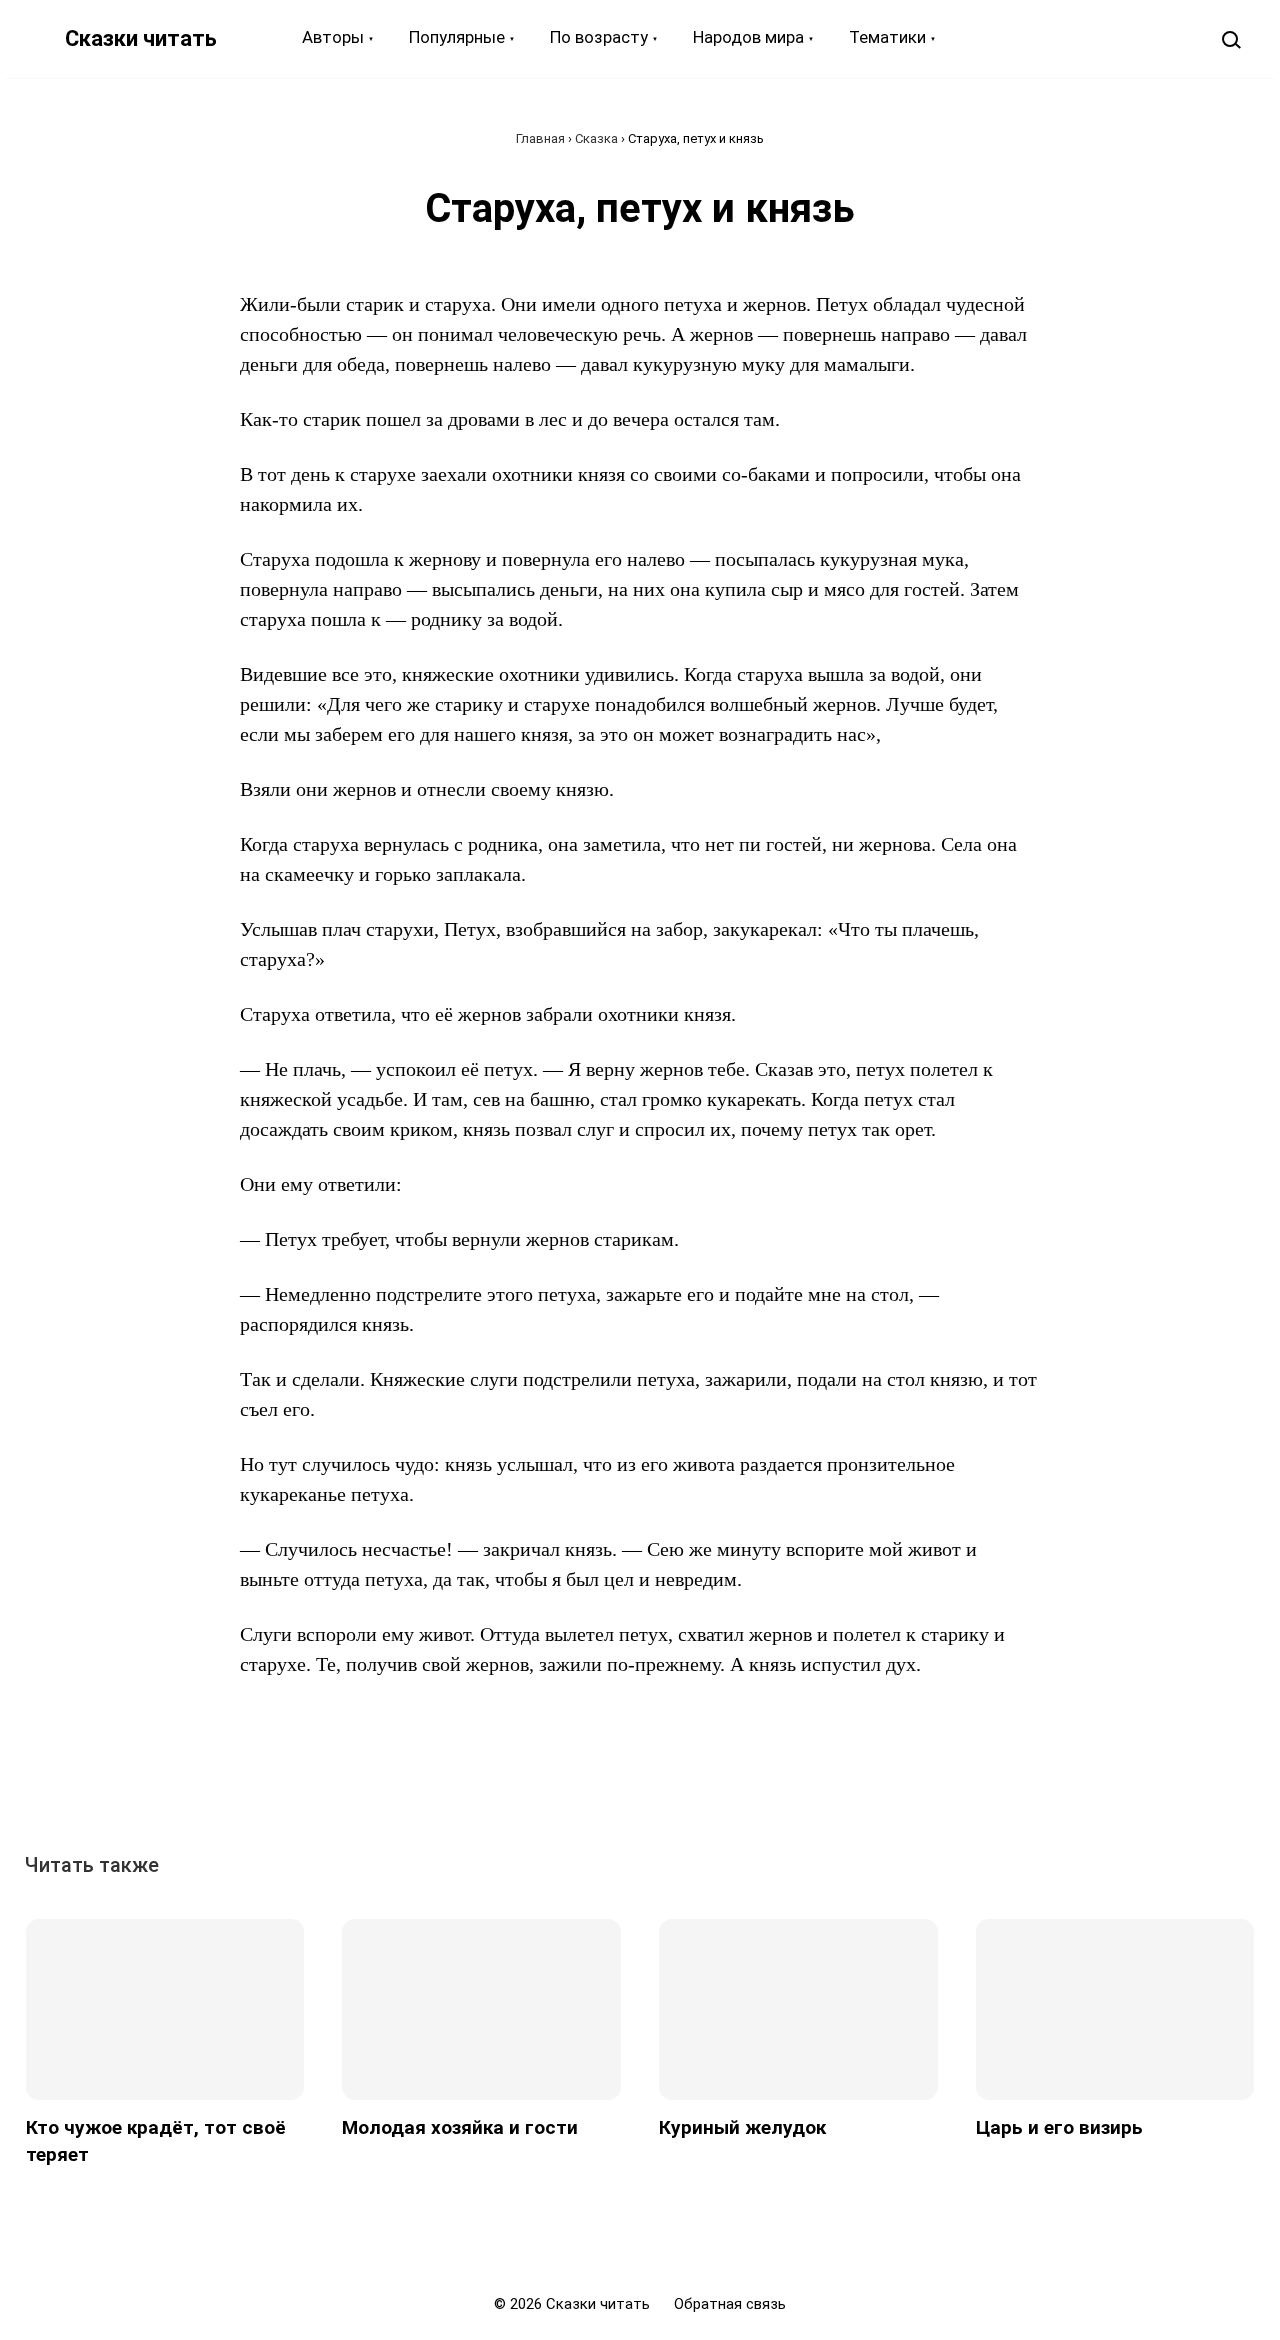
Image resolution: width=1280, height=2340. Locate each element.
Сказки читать (141, 38)
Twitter (617, 1777)
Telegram (709, 1777)
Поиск (1231, 39)
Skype (663, 1777)
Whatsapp (755, 1777)
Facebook (571, 1777)
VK (525, 1777)
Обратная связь (730, 2304)
